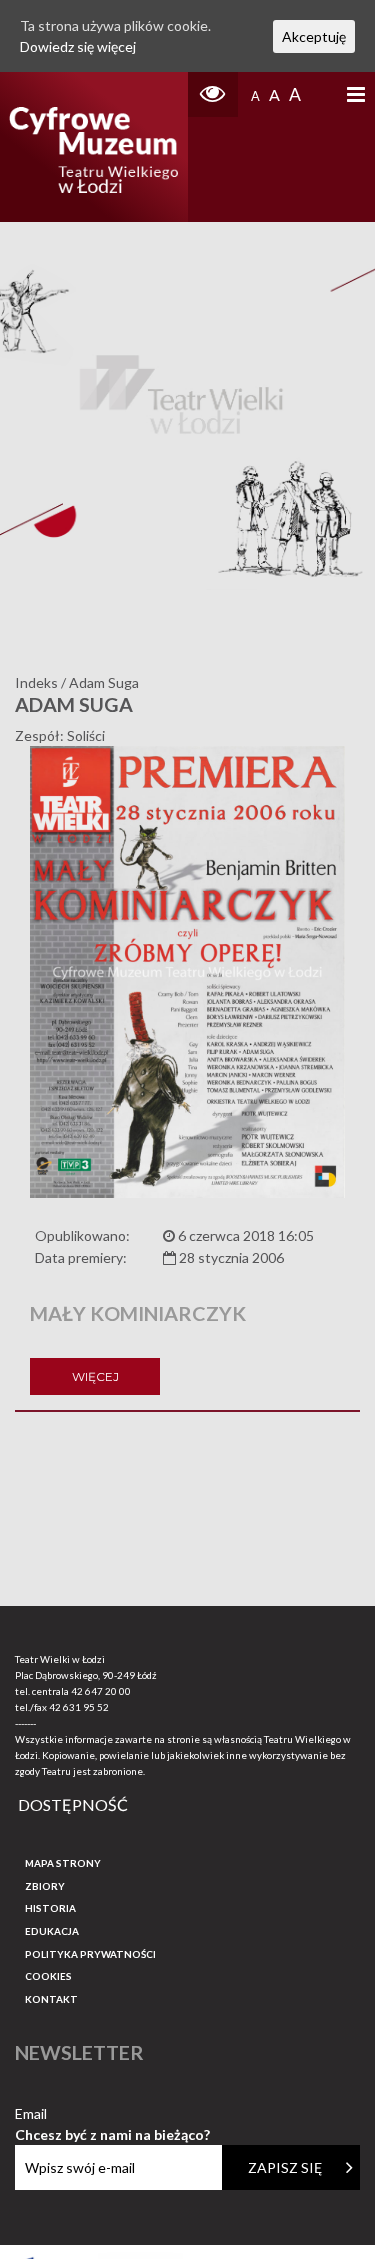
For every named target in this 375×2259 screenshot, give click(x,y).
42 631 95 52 (79, 1707)
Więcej (95, 1376)
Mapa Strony (63, 1863)
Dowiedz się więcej (78, 46)
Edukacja (52, 1931)
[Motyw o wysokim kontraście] (213, 94)
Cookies (48, 1976)
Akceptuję (314, 36)
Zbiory (45, 1886)
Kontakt (51, 1999)
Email (112, 2114)
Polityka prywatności (90, 1954)
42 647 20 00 (101, 1691)
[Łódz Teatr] (93, 147)
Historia (50, 1908)
